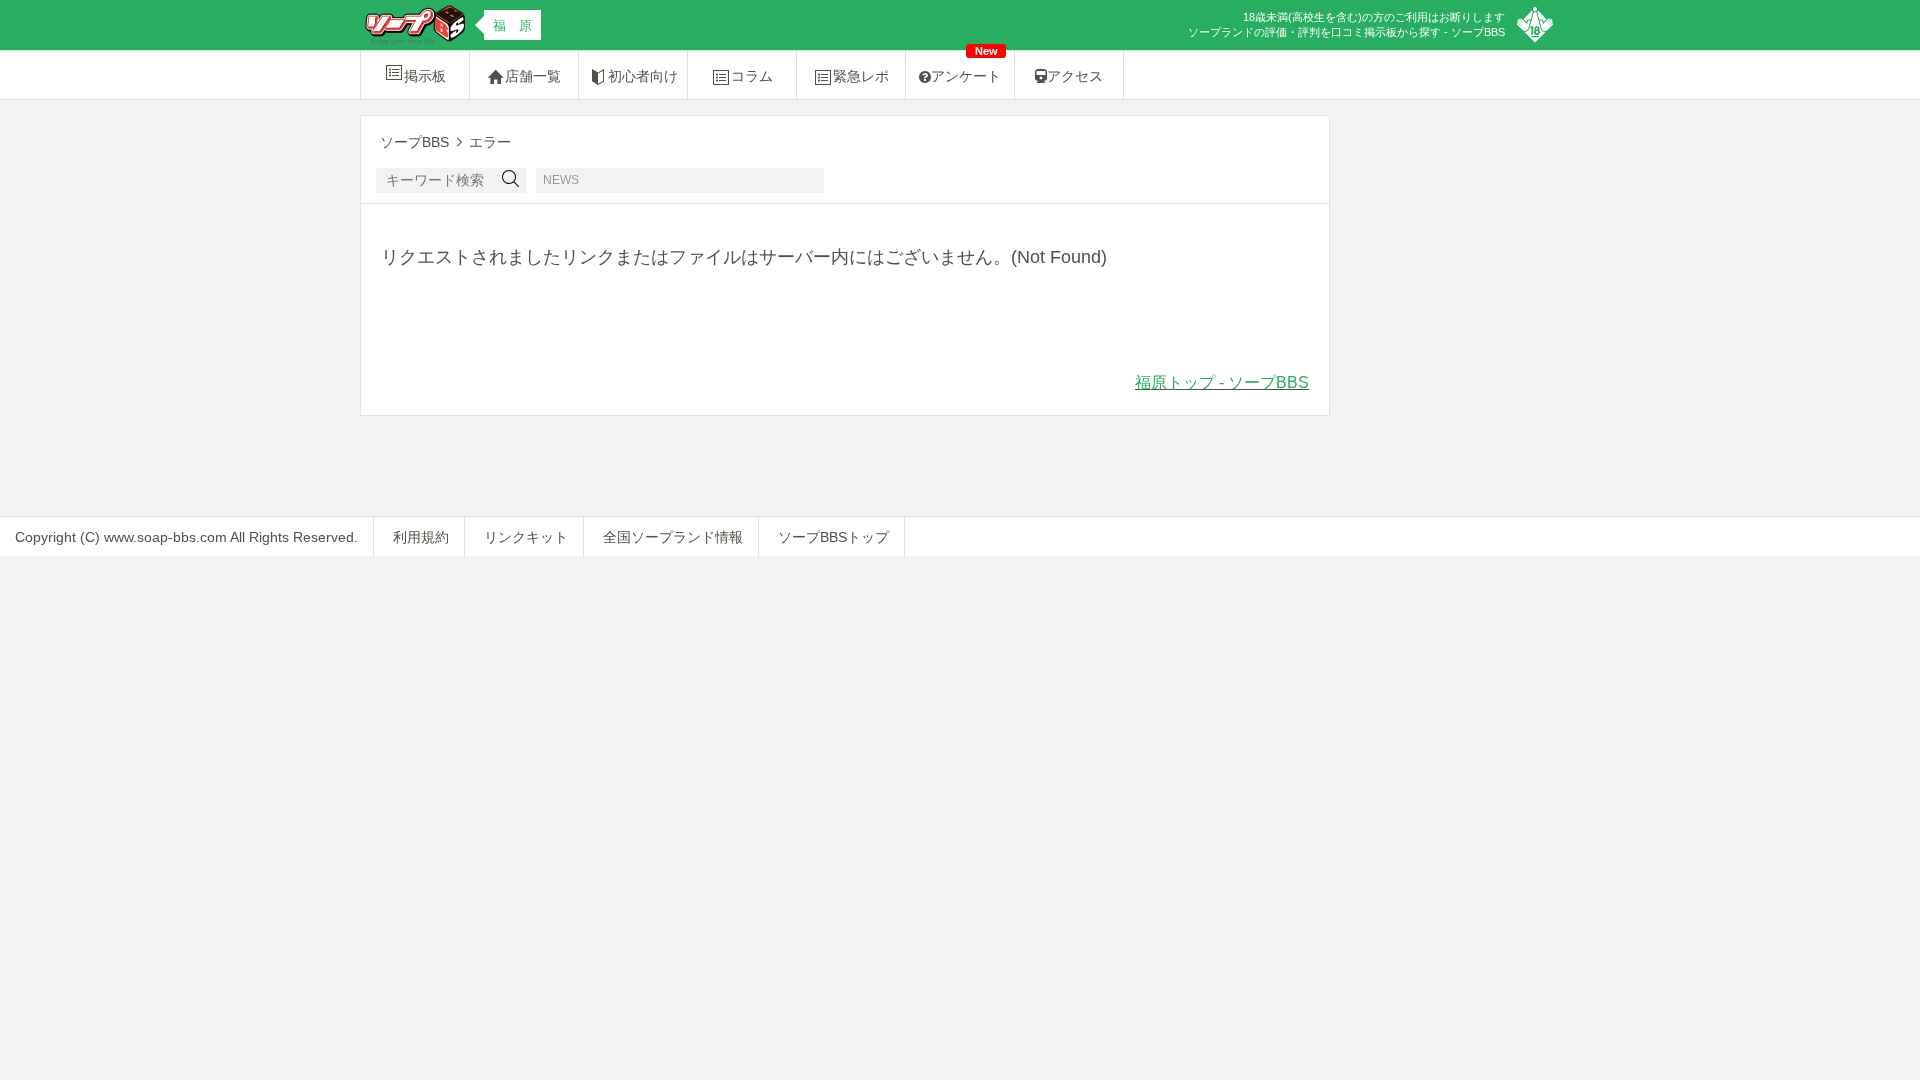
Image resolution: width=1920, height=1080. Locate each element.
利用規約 (421, 537)
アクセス (1075, 76)
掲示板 (425, 76)
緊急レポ (861, 76)
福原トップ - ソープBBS (1222, 382)
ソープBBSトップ (833, 537)
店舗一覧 (533, 76)
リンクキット (526, 537)
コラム (752, 76)
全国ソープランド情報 (673, 537)
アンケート (966, 67)
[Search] (511, 180)
